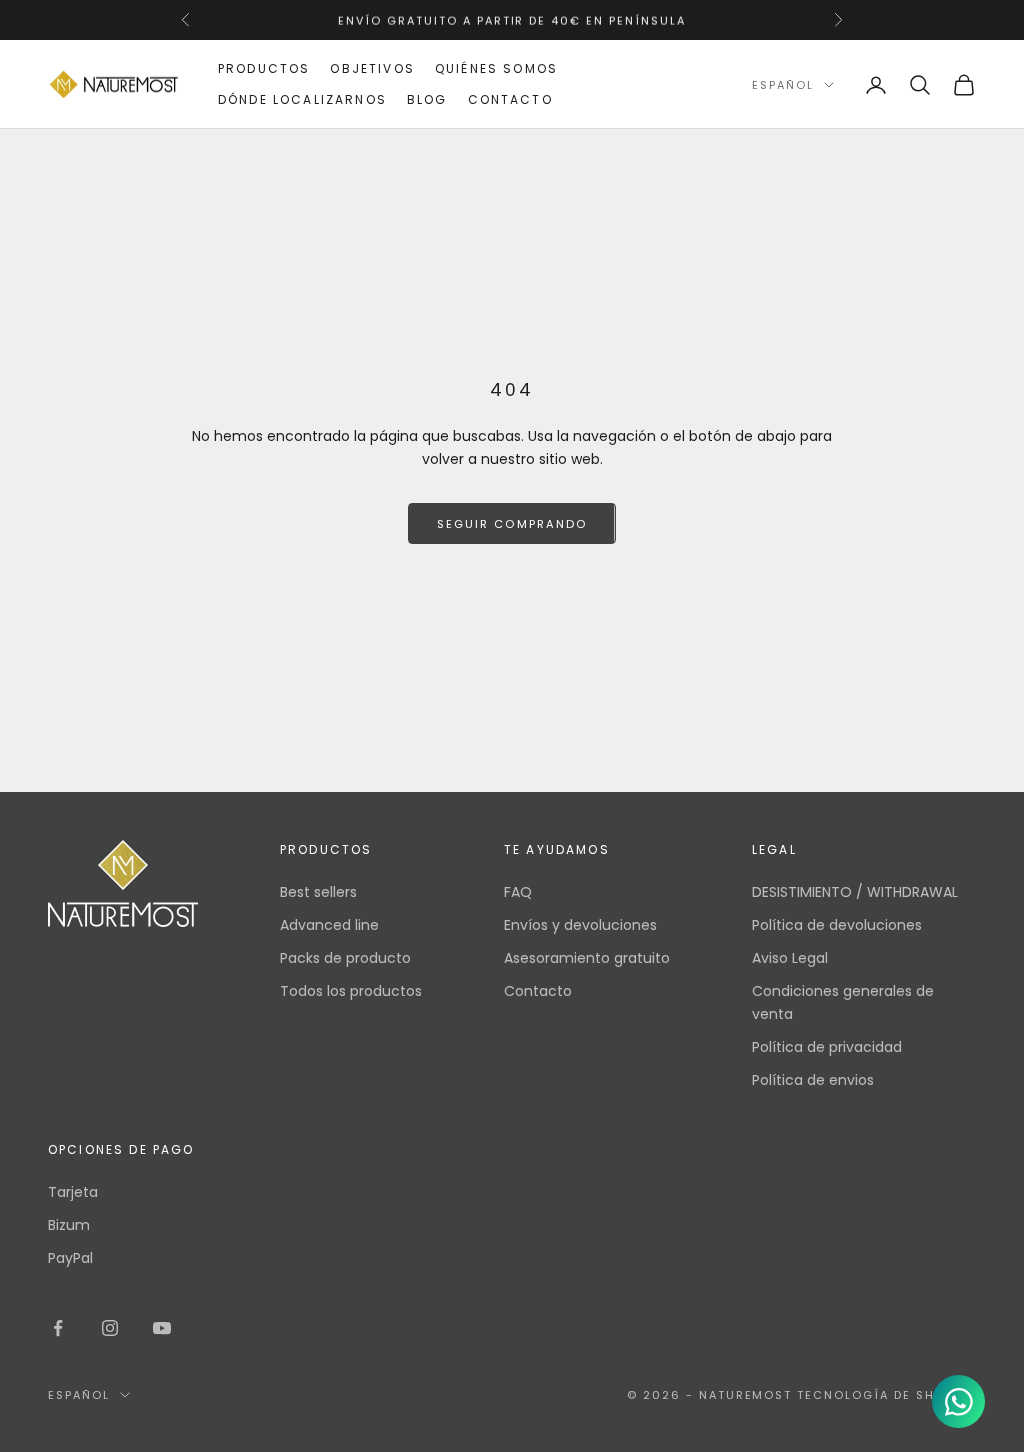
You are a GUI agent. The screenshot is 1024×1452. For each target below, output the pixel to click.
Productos (264, 68)
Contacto (510, 99)
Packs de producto (345, 958)
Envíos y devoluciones (580, 925)
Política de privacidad (827, 1047)
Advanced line (329, 925)
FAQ (518, 892)
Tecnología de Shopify (886, 1395)
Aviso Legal (790, 958)
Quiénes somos (496, 68)
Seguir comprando (511, 524)
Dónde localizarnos (302, 99)
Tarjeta (73, 1192)
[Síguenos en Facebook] (58, 1328)
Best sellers (318, 892)
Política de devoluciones (837, 925)
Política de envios (813, 1080)
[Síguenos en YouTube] (162, 1328)
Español (783, 85)
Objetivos (372, 68)
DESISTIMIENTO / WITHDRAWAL (855, 892)
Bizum (69, 1225)
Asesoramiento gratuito (587, 958)
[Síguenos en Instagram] (110, 1328)
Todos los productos (351, 991)
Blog (427, 99)
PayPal (70, 1258)
